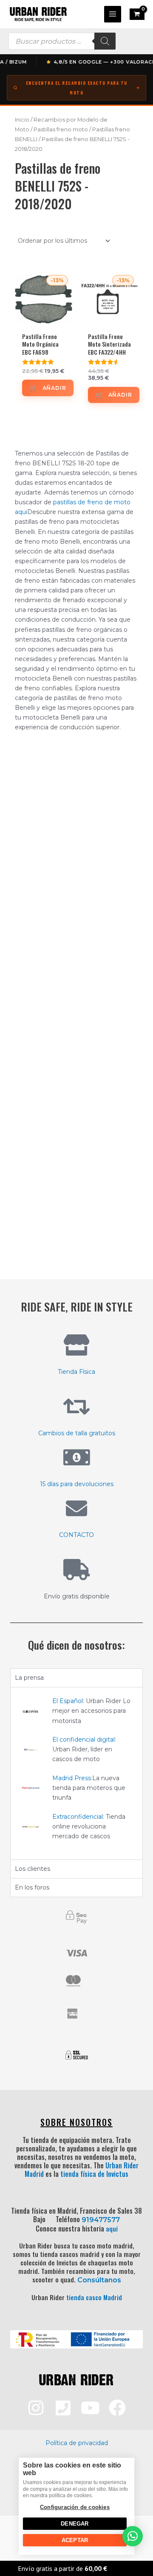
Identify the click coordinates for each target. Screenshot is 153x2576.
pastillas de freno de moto (92, 502)
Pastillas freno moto (61, 129)
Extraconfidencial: (78, 1817)
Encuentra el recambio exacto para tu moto (77, 88)
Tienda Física (76, 1372)
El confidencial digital (84, 1740)
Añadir (54, 388)
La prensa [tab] (29, 1678)
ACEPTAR (75, 2540)
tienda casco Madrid (94, 2297)
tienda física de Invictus (94, 2174)
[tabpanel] (76, 1773)
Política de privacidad (77, 2443)
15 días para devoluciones (77, 1484)
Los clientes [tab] (33, 1869)
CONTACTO (76, 1535)
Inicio (22, 120)
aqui (21, 512)
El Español (68, 1701)
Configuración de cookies (75, 2507)
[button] (133, 2536)
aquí (112, 2229)
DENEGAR (75, 2524)
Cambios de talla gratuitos (77, 1433)
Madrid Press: (72, 1778)
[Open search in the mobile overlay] (62, 41)
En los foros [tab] (32, 1887)
